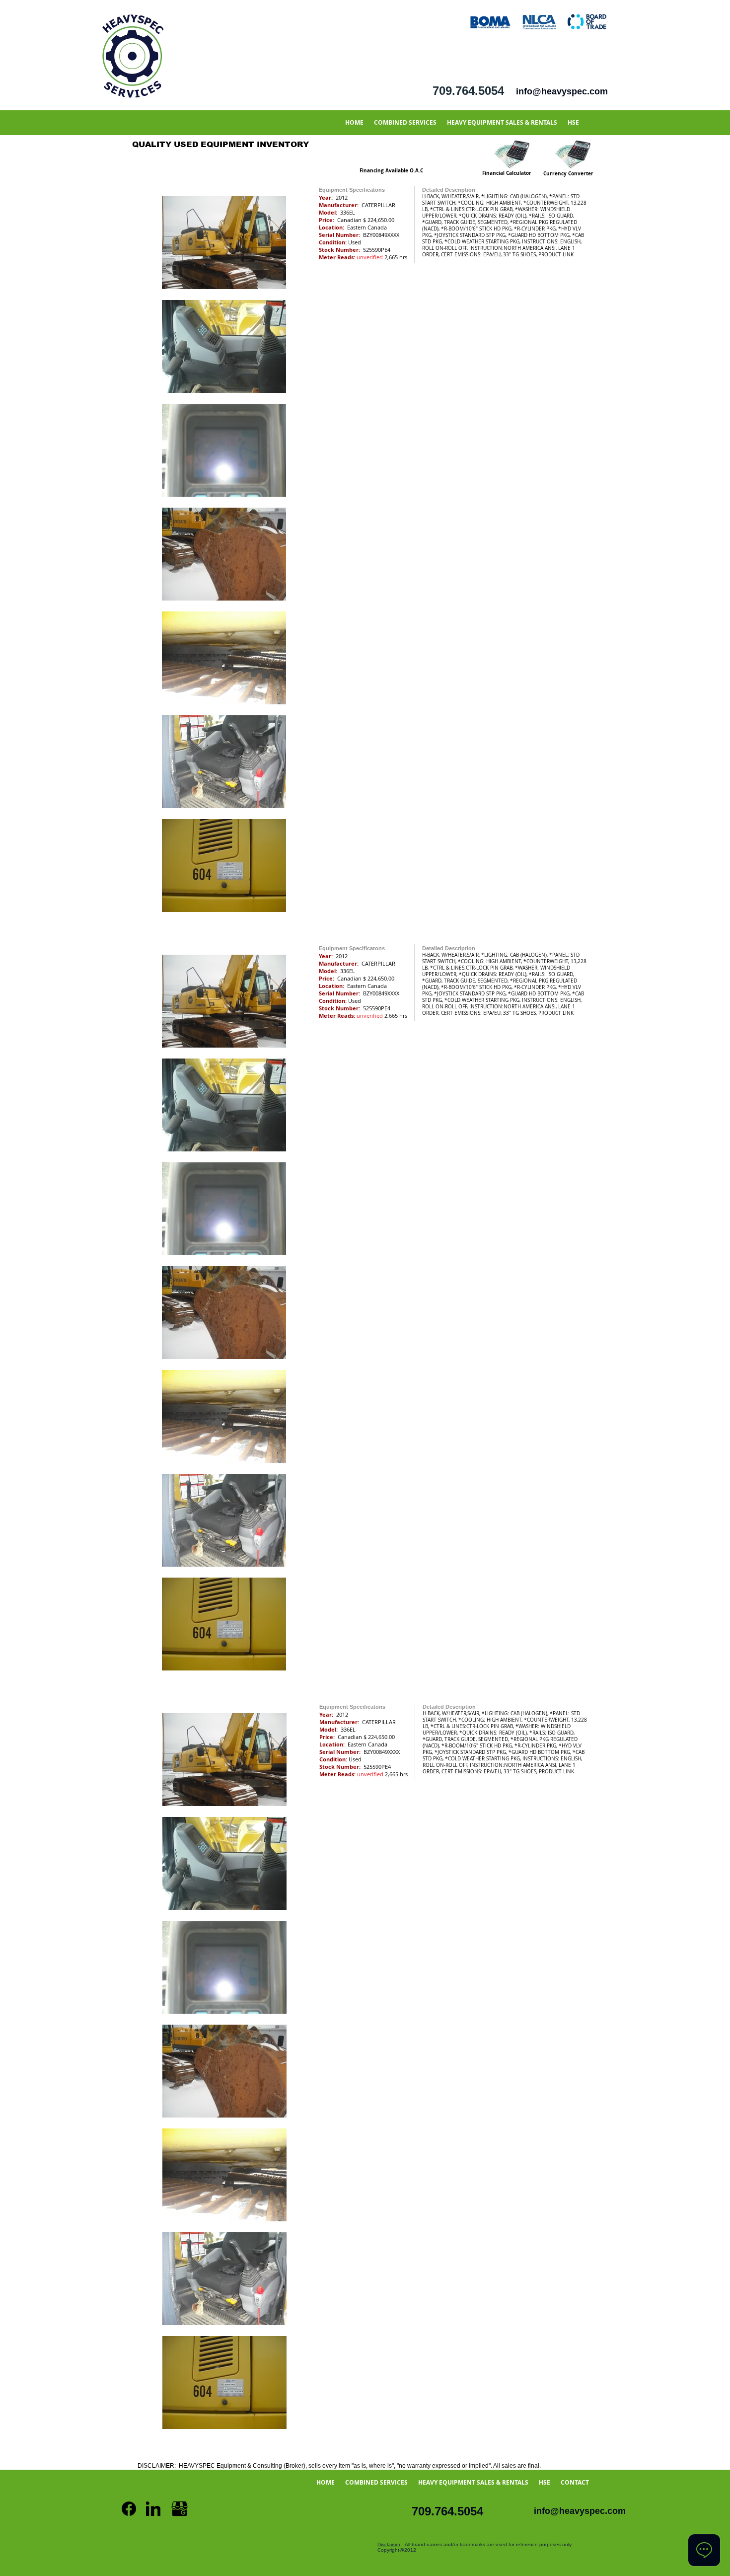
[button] (405, 122)
